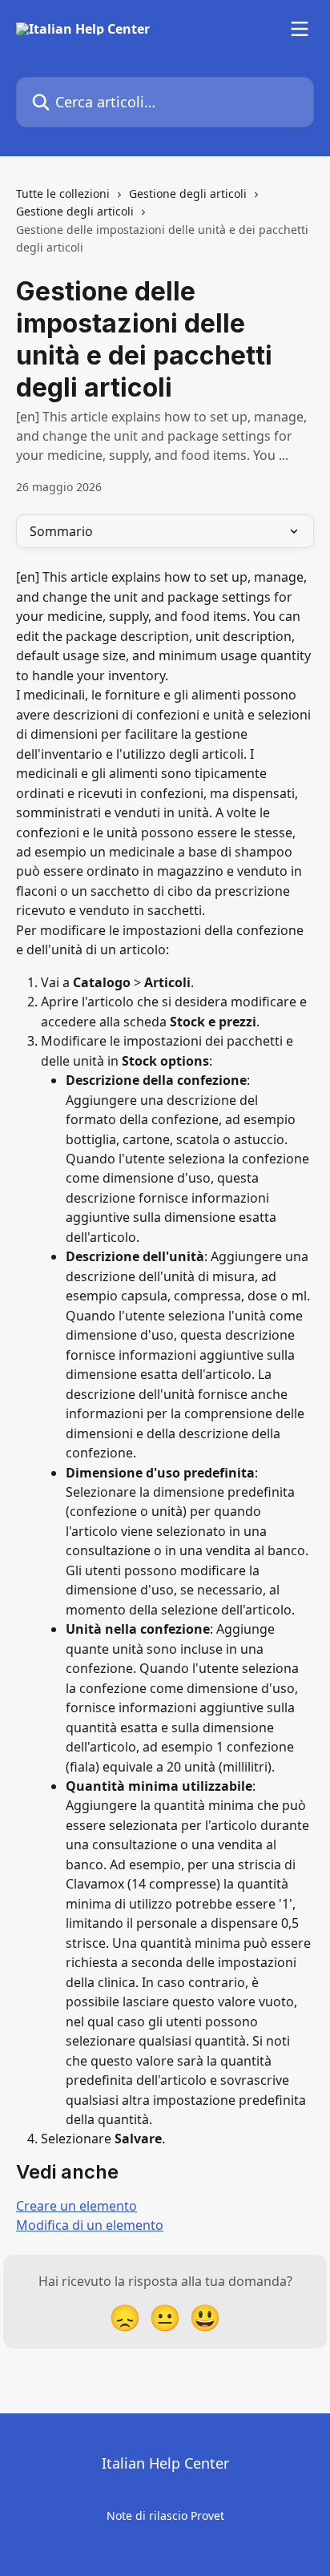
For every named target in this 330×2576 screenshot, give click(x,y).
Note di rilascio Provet (165, 2516)
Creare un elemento (76, 2206)
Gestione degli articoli (188, 194)
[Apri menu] (300, 29)
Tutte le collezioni (63, 194)
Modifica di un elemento (90, 2225)
